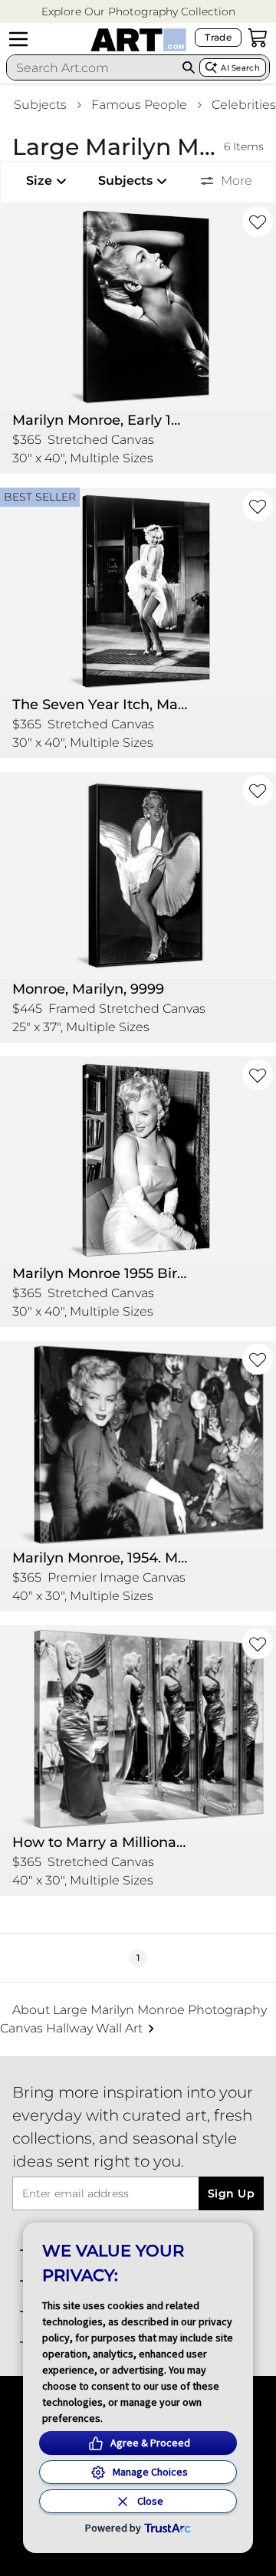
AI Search (240, 68)
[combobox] (92, 67)
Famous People (139, 105)
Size (39, 181)
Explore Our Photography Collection (138, 11)
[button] (138, 12)
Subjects (40, 105)
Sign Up (231, 2193)
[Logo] (138, 40)
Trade (218, 37)
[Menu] (18, 39)
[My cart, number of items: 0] (258, 38)
